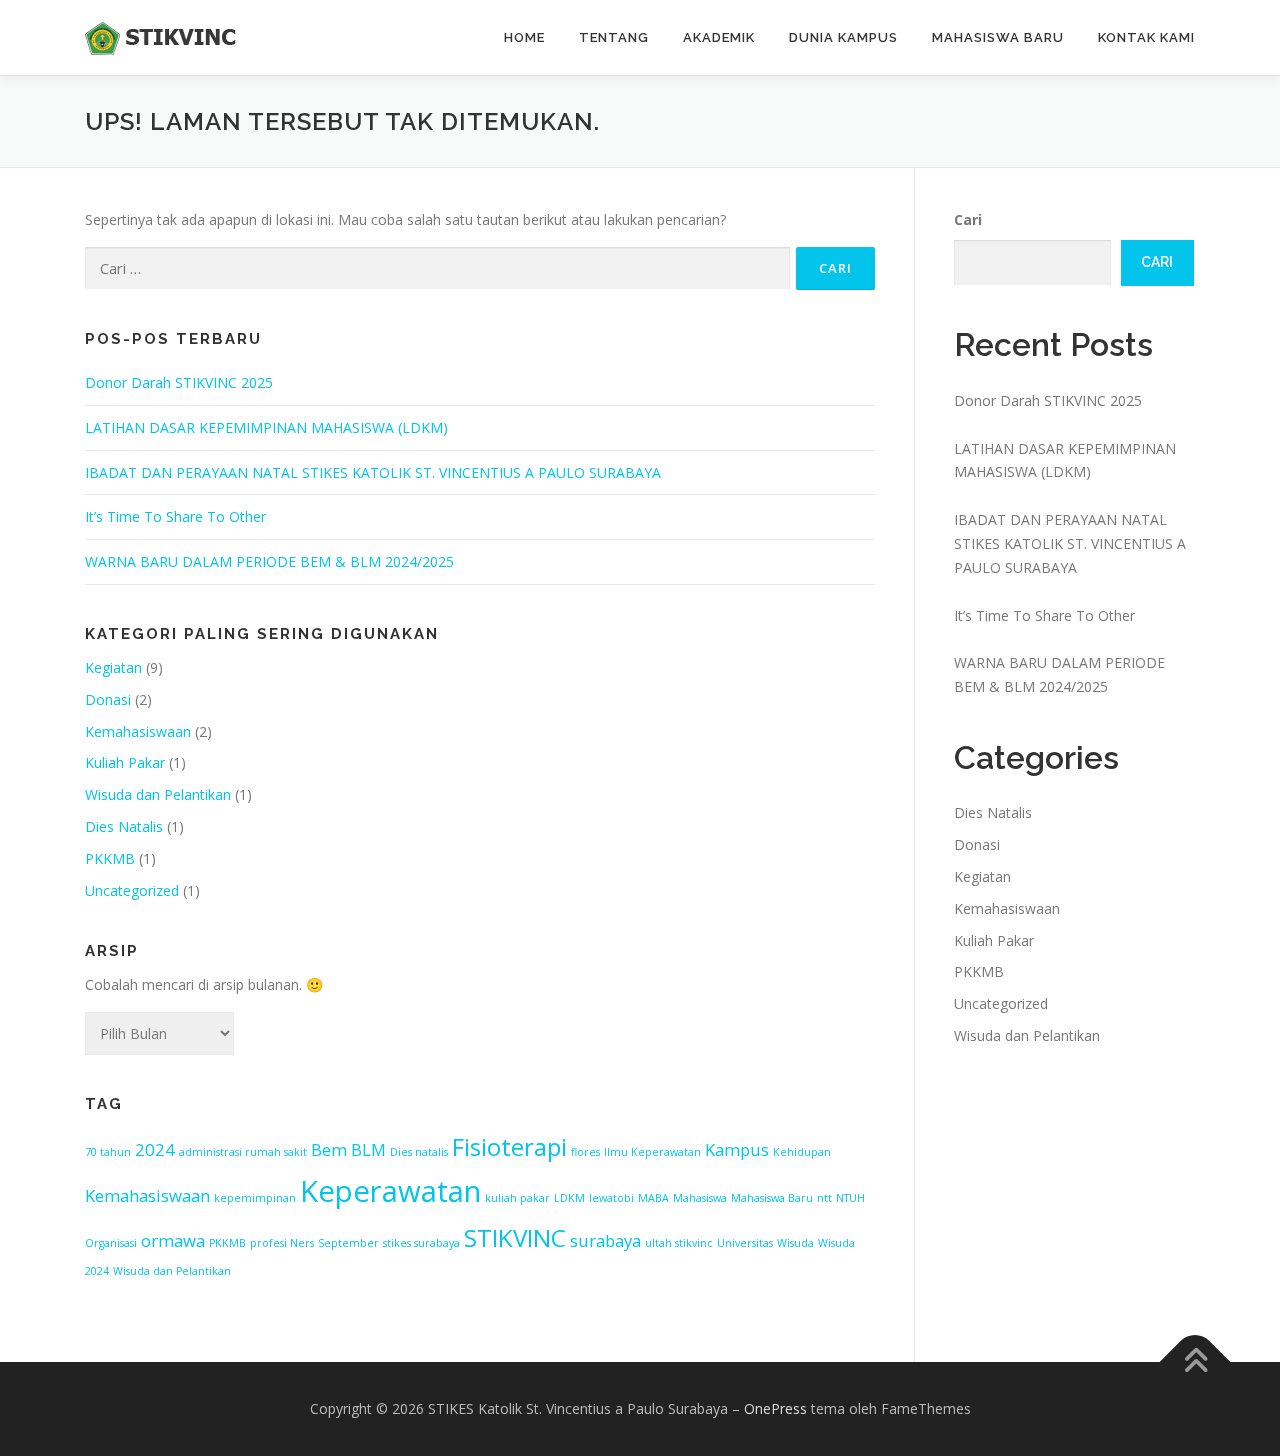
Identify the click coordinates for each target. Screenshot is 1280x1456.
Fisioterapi (509, 1146)
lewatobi (611, 1198)
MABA (653, 1198)
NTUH (850, 1198)
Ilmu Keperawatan (652, 1152)
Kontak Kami (1146, 37)
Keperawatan (390, 1191)
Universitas (745, 1243)
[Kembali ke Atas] (1195, 1362)
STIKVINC (515, 1237)
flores (585, 1152)
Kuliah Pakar (125, 762)
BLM (368, 1149)
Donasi (108, 699)
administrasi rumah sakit (243, 1152)
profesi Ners (282, 1243)
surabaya (605, 1240)
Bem (329, 1149)
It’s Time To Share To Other (175, 516)
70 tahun (108, 1152)
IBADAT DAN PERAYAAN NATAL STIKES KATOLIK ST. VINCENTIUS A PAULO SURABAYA (373, 472)
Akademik (719, 37)
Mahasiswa (700, 1198)
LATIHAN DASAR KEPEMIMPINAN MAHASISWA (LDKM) (266, 427)
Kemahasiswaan (138, 731)
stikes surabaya (421, 1243)
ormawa (173, 1240)
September (348, 1243)
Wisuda (795, 1243)
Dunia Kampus (843, 37)
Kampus (737, 1149)
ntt (824, 1198)
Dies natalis (419, 1152)
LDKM (569, 1198)
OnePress (775, 1408)
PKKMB (110, 858)
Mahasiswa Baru (998, 37)
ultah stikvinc (679, 1243)
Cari (968, 219)
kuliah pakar (517, 1198)
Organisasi (111, 1243)
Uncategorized (132, 890)
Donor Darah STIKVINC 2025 (179, 382)
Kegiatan (113, 667)
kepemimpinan (255, 1198)
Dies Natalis (124, 826)
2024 (155, 1149)
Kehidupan (802, 1152)
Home (524, 37)
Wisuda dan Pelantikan (158, 794)
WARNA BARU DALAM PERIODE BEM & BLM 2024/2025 (269, 561)
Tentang (614, 37)
